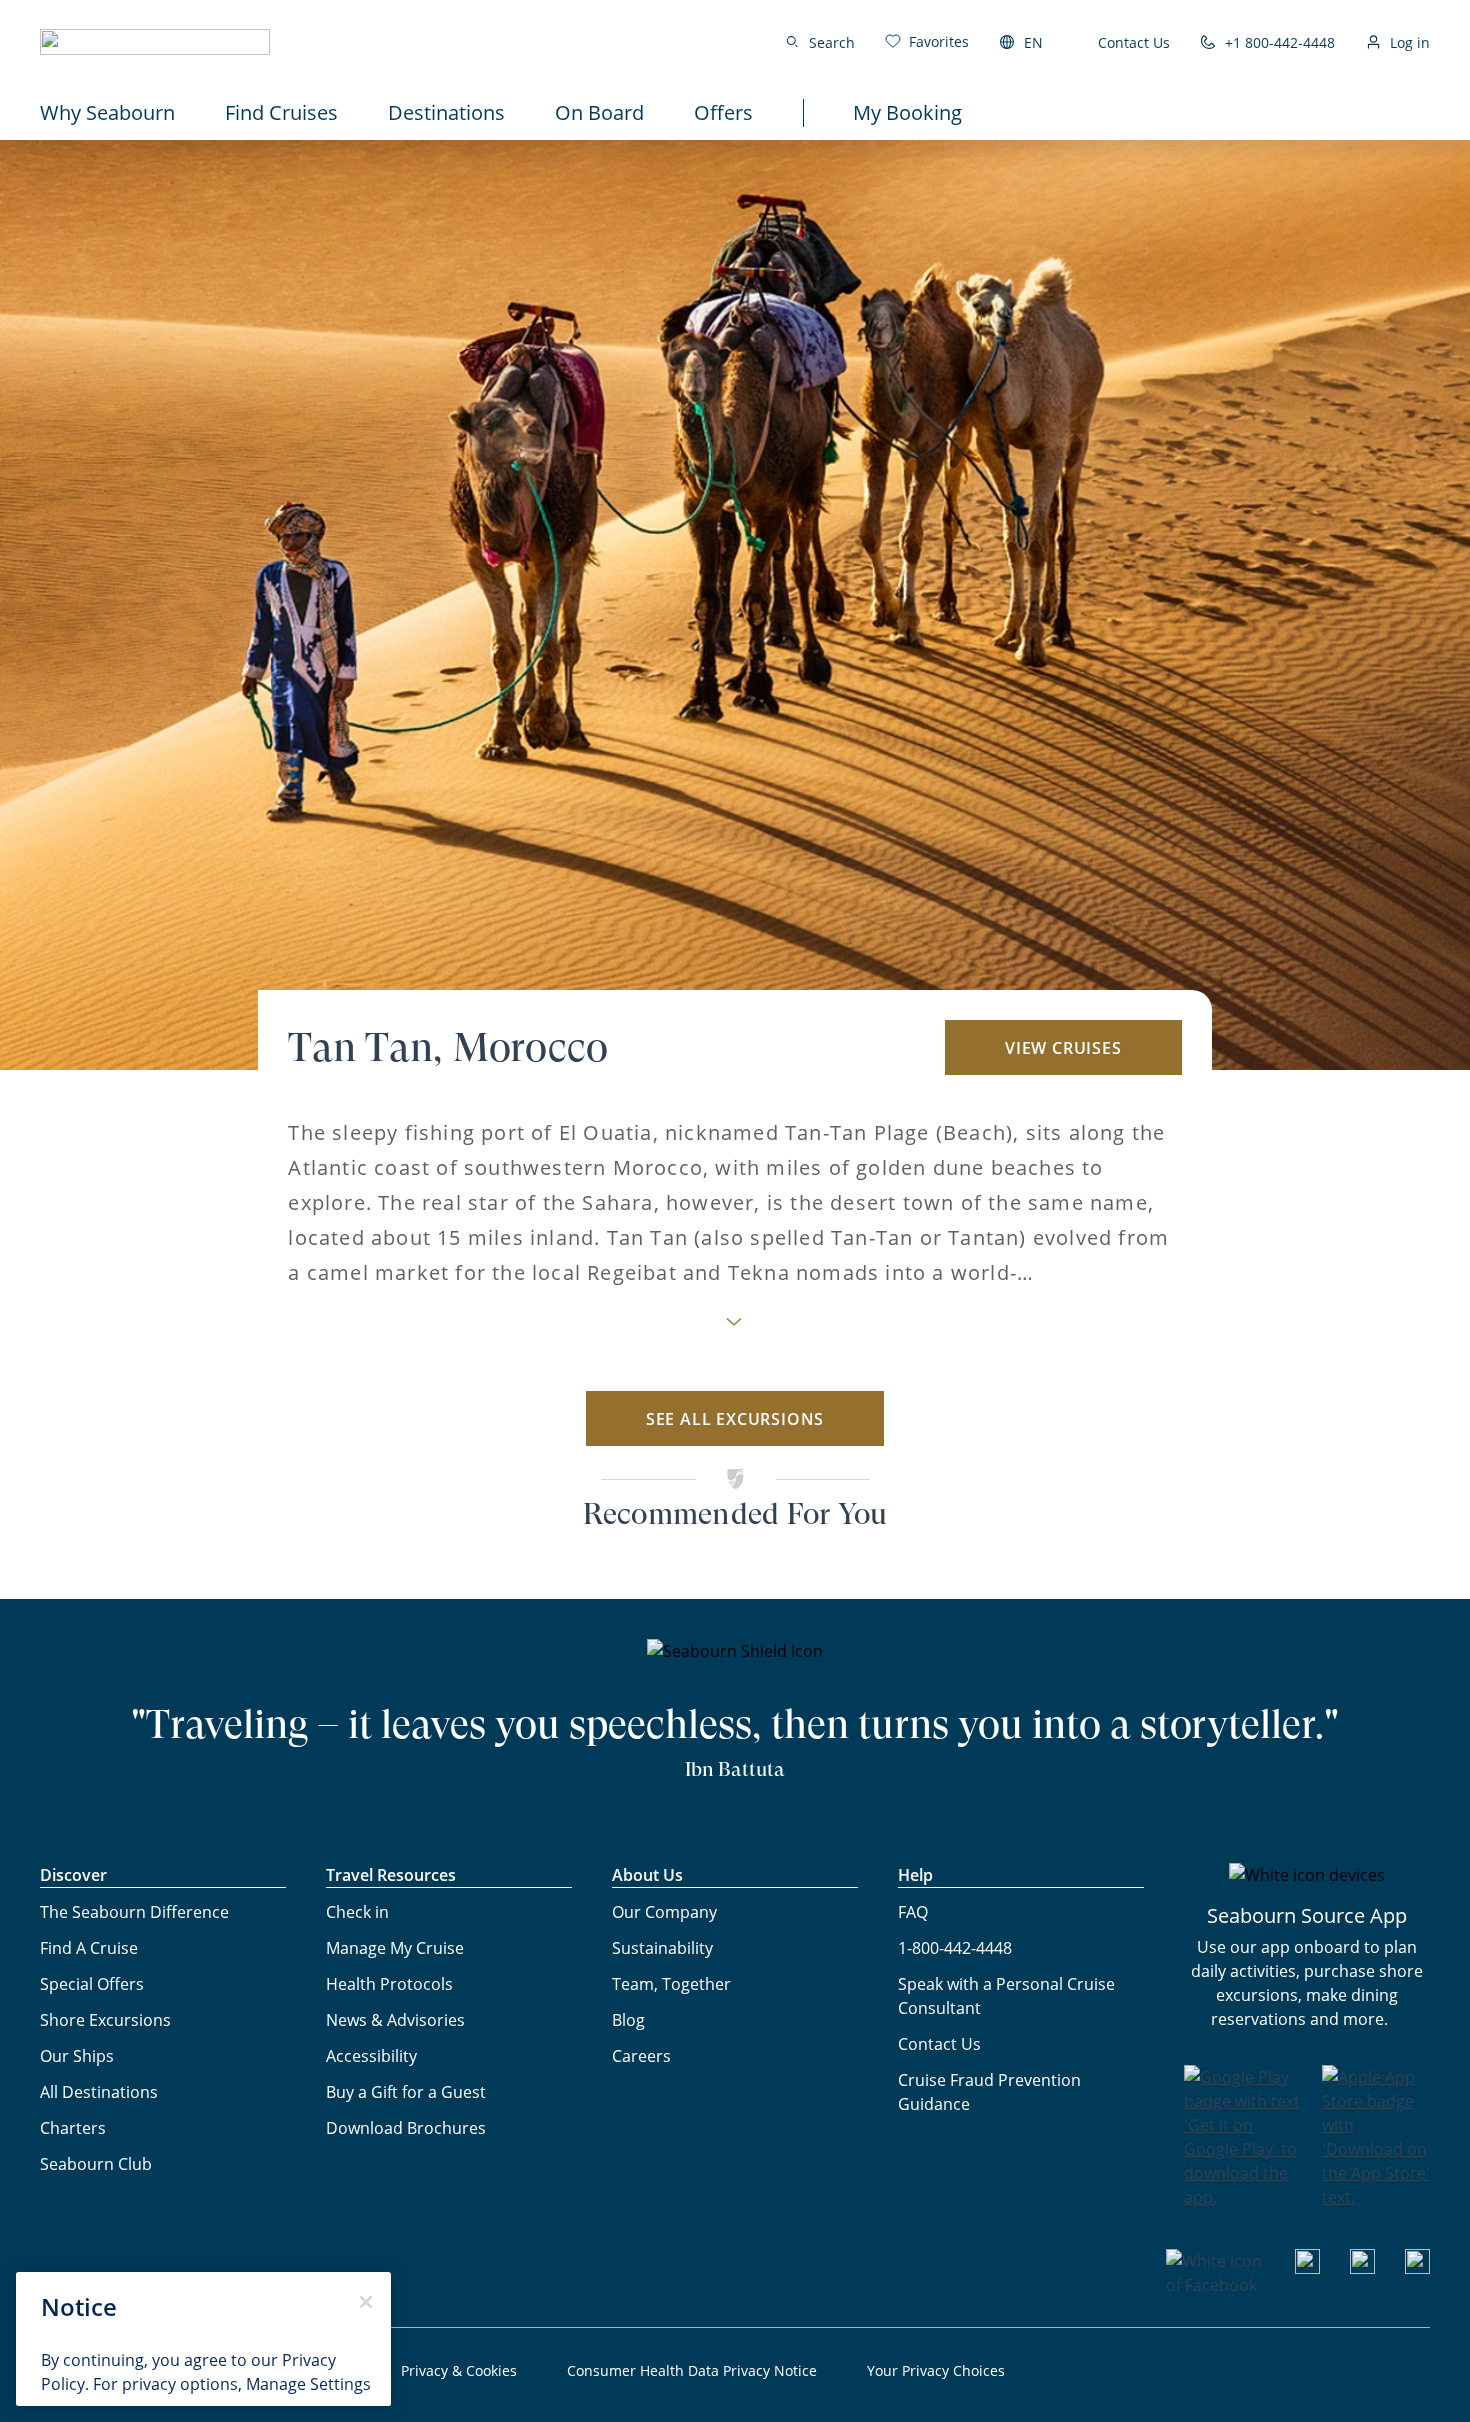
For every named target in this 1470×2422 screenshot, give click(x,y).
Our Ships (77, 2056)
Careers (641, 2056)
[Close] (366, 2302)
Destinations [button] (446, 112)
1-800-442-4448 (955, 1948)
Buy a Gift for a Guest (406, 2092)
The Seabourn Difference (134, 1912)
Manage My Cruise (395, 1948)
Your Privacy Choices (936, 2370)
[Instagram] (1362, 2268)
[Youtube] (1307, 2268)
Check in (357, 1912)
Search (832, 42)
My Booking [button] (907, 112)
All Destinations (99, 2092)
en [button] (1033, 42)
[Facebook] (1215, 2285)
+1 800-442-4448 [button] (1280, 42)
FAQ (913, 1912)
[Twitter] (1417, 2268)
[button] (155, 42)
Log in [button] (1410, 42)
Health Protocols (389, 1984)
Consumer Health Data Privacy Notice (692, 2370)
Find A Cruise (89, 1948)
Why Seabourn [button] (107, 112)
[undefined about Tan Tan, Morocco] (734, 1327)
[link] (927, 41)
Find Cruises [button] (281, 112)
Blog (628, 2020)
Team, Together (671, 1984)
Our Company (664, 1912)
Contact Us (1134, 42)
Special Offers (92, 1984)
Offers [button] (723, 112)
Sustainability (662, 1948)
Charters (73, 2128)
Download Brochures (406, 2128)
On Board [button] (599, 112)
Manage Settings (308, 2384)
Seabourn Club (96, 2164)
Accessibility (371, 2056)
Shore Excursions (105, 2020)
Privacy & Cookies (459, 2370)
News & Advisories (395, 2020)
